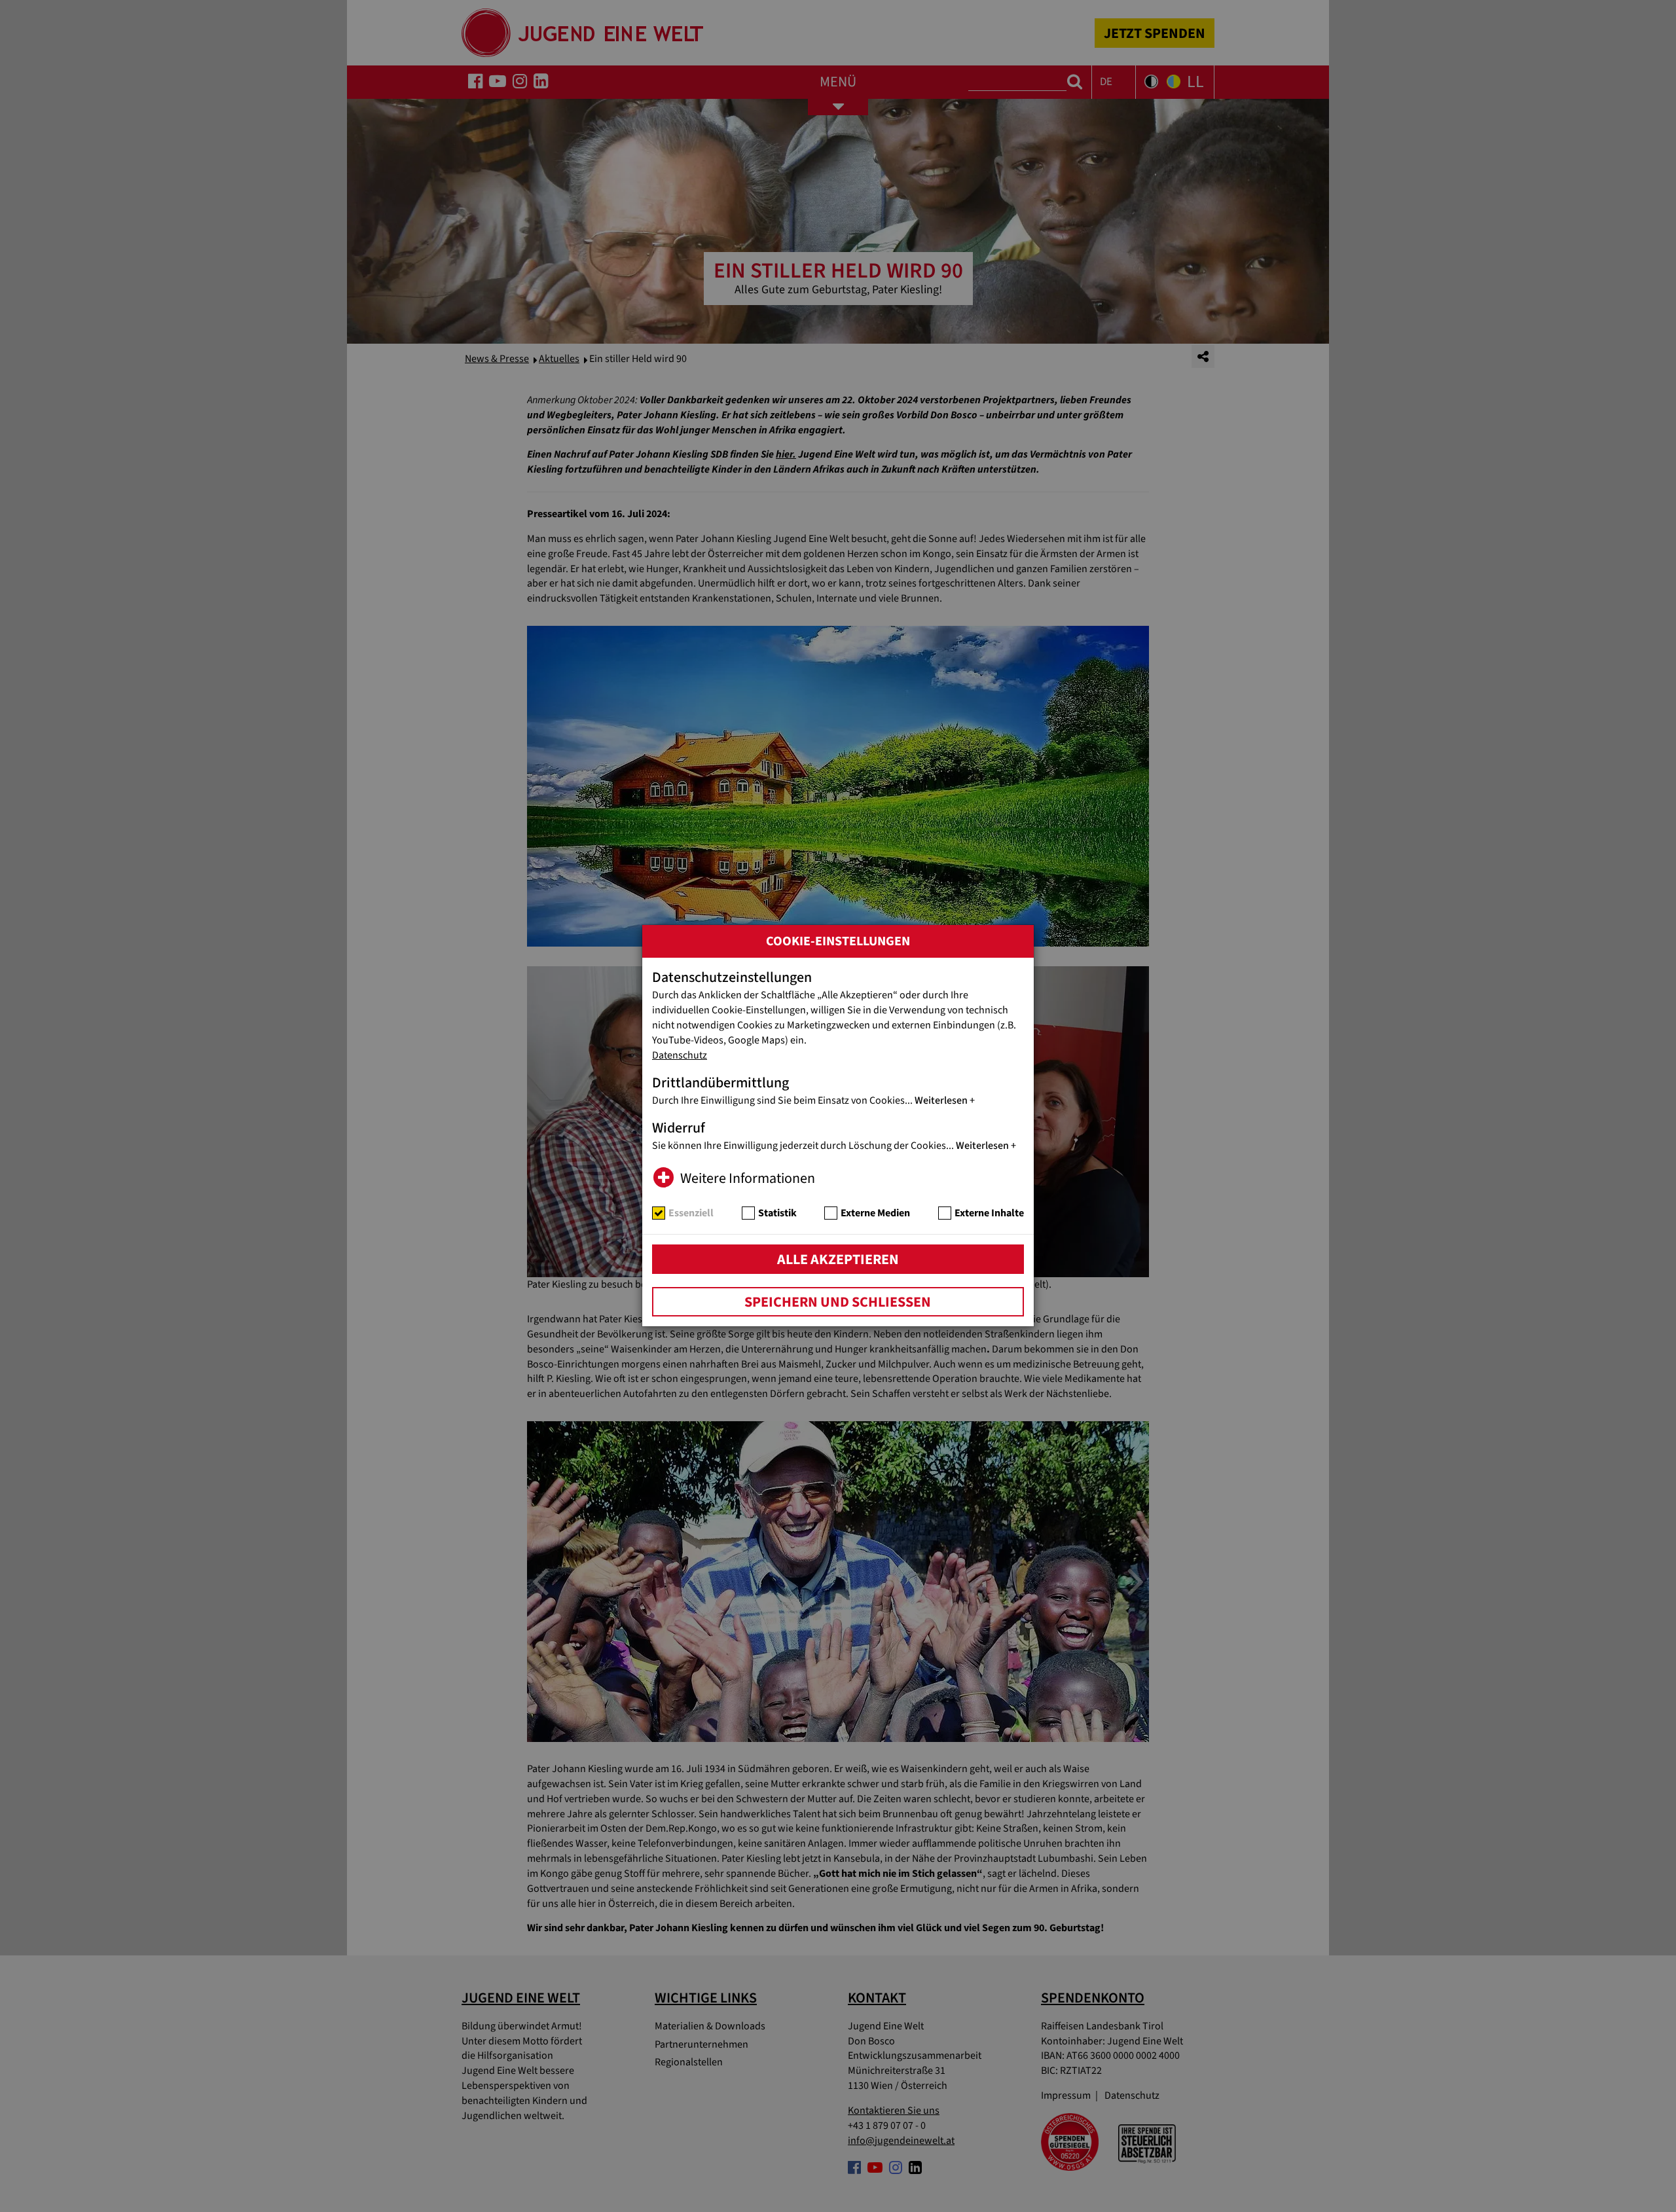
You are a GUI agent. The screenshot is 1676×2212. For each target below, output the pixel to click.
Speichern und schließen (838, 1302)
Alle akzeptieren (838, 1260)
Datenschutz (680, 1055)
